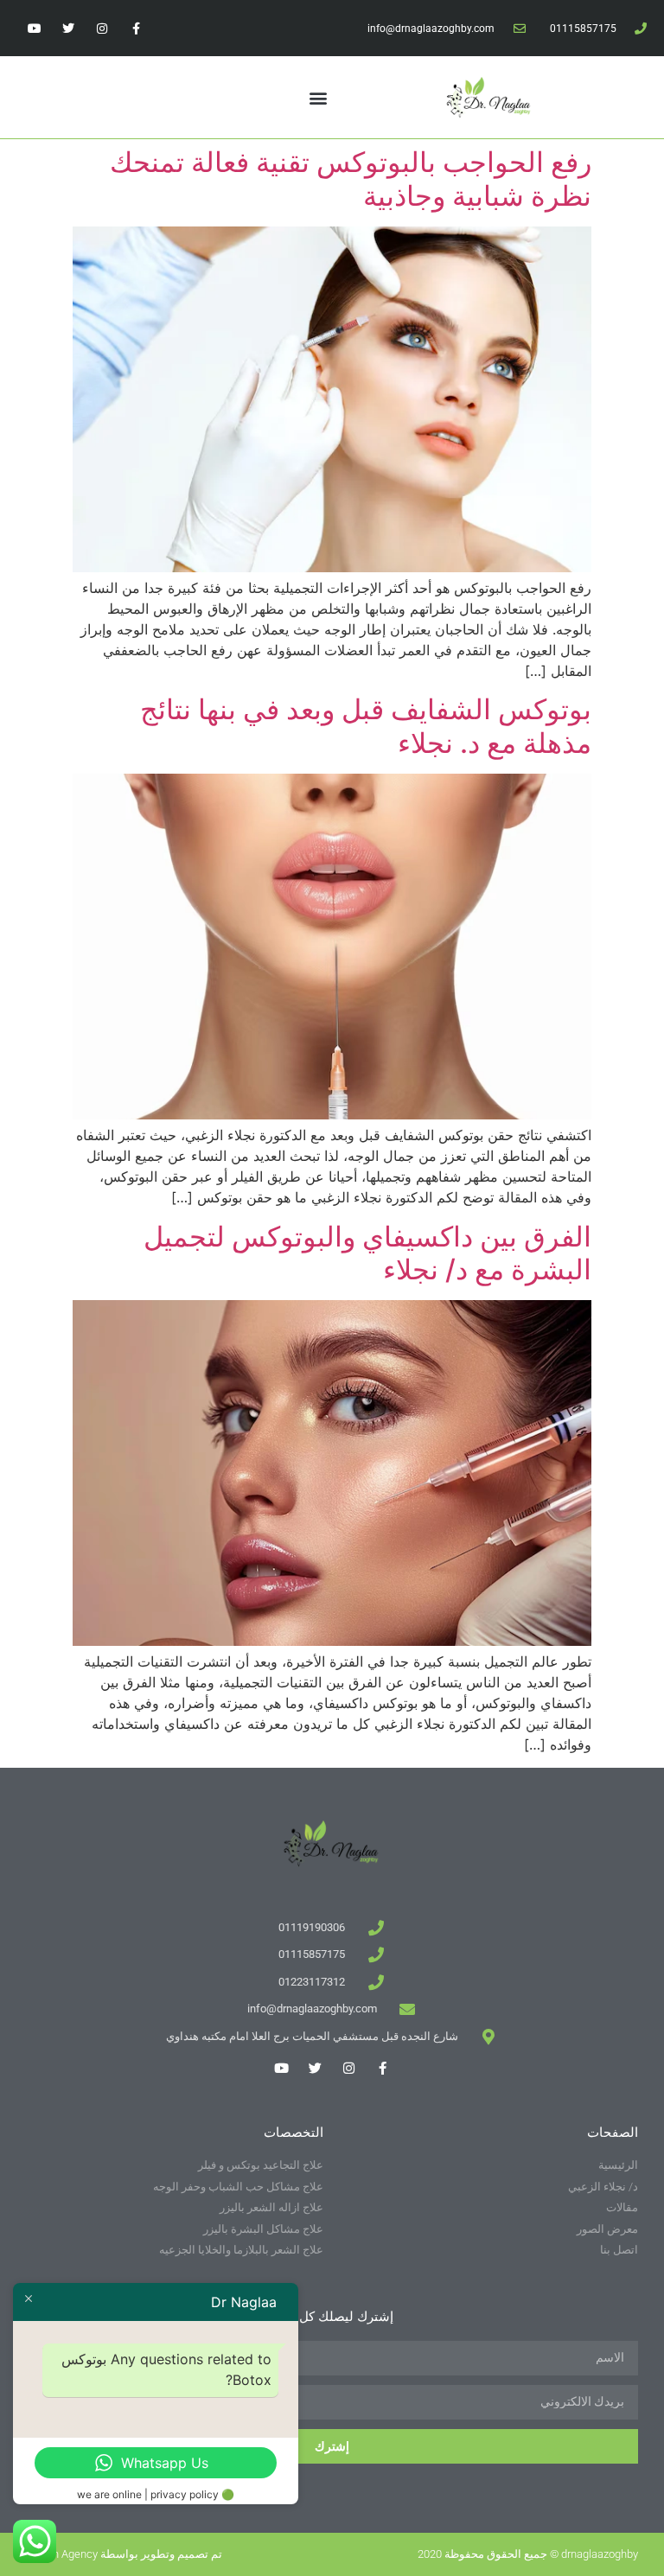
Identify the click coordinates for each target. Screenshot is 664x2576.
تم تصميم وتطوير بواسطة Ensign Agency (124, 2554)
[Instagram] (102, 28)
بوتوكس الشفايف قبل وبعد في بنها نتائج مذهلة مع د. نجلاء (366, 726)
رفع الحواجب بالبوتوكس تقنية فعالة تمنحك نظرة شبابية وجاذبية (351, 179)
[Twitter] (68, 28)
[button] (318, 97)
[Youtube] (34, 28)
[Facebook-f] (136, 28)
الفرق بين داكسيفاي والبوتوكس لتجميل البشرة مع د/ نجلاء (367, 1253)
